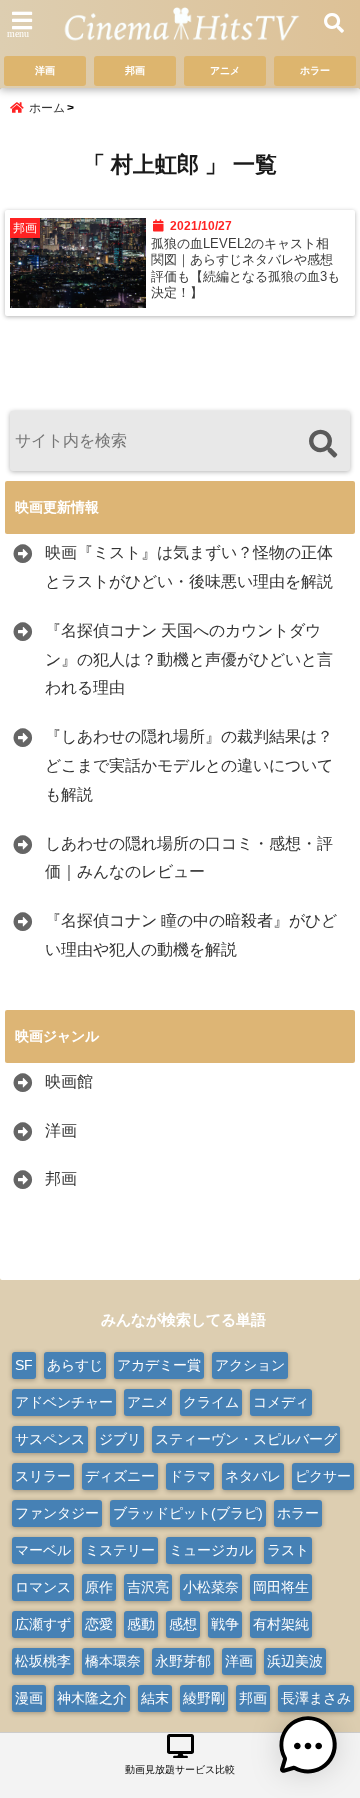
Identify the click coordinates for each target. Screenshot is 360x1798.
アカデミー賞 (159, 1365)
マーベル (43, 1550)
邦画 (135, 70)
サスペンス (50, 1439)
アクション (250, 1365)
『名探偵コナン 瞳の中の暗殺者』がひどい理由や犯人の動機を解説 (191, 935)
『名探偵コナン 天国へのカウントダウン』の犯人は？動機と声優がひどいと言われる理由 (189, 659)
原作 (99, 1587)
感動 (141, 1624)
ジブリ (120, 1439)
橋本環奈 (113, 1661)
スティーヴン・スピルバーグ (246, 1439)
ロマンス (43, 1587)
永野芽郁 (183, 1661)
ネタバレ (253, 1476)
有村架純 (281, 1624)
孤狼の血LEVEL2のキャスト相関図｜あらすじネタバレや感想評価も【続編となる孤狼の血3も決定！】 (245, 268)
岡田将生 (281, 1587)
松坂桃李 (43, 1661)
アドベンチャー (64, 1402)
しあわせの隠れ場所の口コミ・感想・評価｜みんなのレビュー (189, 858)
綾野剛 (204, 1698)
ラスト (288, 1550)
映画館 (69, 1081)
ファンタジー (57, 1513)
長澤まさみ (316, 1698)
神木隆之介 (92, 1698)
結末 (155, 1698)
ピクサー (323, 1476)
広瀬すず (43, 1624)
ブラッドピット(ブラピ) (188, 1513)
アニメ (225, 70)
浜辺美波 (295, 1661)
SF (24, 1365)
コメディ (281, 1402)
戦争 (225, 1624)
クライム (211, 1402)
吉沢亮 (148, 1587)
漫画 (29, 1698)
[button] (308, 1746)
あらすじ (75, 1365)
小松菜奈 (211, 1587)
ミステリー (120, 1550)
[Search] (322, 443)
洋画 (45, 70)
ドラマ (190, 1476)
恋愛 (99, 1624)
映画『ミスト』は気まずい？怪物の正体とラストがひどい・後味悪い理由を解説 (189, 567)
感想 (183, 1624)
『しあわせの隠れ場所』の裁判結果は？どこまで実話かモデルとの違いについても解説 (189, 765)
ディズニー (120, 1476)
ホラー (315, 70)
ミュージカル (211, 1550)
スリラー (43, 1476)
